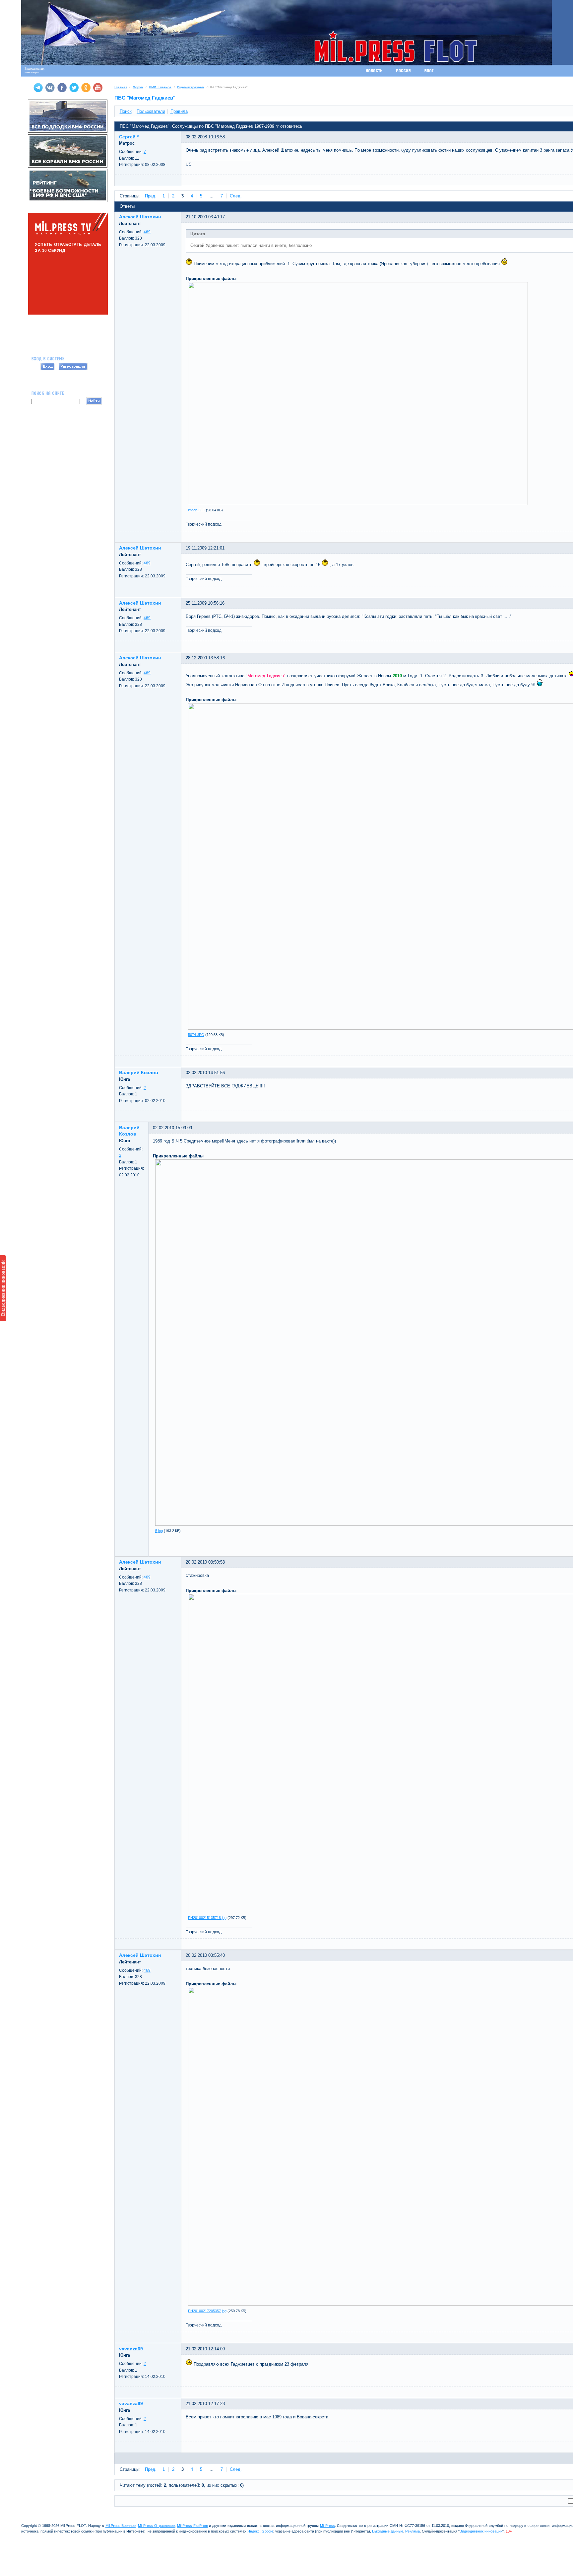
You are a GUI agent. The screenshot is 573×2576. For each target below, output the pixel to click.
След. (236, 196)
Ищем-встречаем (191, 87)
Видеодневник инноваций (3, 1288)
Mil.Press (327, 2526)
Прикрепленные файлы (211, 279)
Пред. (151, 196)
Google (267, 2531)
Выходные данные (388, 2531)
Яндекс (254, 2531)
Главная (121, 87)
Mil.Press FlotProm (192, 2526)
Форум (138, 87)
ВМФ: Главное (160, 87)
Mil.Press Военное (121, 2526)
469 (147, 232)
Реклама (413, 2531)
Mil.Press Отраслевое (156, 2526)
